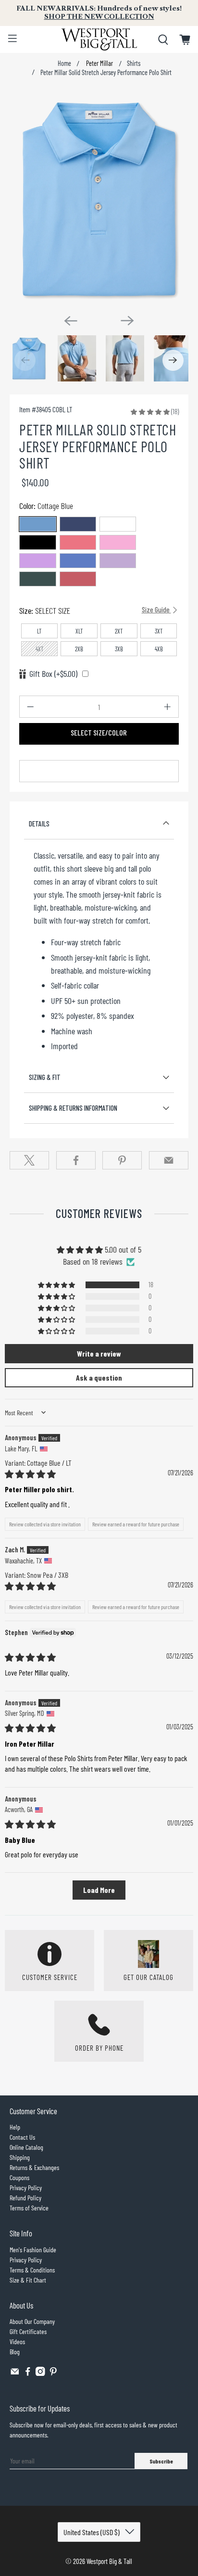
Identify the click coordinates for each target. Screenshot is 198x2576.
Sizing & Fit (45, 1077)
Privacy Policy (26, 2188)
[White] (118, 524)
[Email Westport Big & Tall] (15, 2373)
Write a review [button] (99, 1353)
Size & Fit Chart (28, 2280)
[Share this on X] (29, 1160)
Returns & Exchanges (34, 2167)
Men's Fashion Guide (33, 2250)
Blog (15, 2352)
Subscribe (161, 2461)
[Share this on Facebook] (76, 1160)
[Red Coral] (78, 579)
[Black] (37, 542)
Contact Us (22, 2137)
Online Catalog (26, 2147)
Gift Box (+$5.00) (53, 673)
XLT (79, 631)
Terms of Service (29, 2208)
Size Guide (156, 609)
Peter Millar (99, 63)
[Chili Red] (78, 542)
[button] (150, 411)
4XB (159, 649)
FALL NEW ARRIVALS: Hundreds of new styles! (99, 13)
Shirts (134, 63)
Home (64, 63)
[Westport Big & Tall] (99, 39)
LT (39, 631)
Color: (46, 506)
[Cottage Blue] (37, 524)
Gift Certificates (28, 2331)
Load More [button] (99, 1890)
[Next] (127, 320)
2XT (119, 631)
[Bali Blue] (78, 561)
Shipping (20, 2157)
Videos (17, 2341)
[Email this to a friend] (169, 1160)
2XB (79, 649)
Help (15, 2127)
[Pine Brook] (37, 579)
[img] (30, 1474)
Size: (95, 610)
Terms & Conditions (32, 2270)
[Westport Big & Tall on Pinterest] (53, 2373)
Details (39, 824)
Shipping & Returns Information (73, 1108)
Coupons (19, 2177)
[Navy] (78, 524)
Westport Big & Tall (109, 2561)
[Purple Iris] (37, 561)
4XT (40, 649)
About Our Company (32, 2321)
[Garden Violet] (118, 561)
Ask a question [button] (99, 1377)
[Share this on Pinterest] (122, 1160)
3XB (119, 649)
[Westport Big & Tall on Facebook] (28, 2373)
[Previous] (71, 321)
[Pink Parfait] (118, 542)
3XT (159, 631)
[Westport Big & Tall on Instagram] (40, 2373)
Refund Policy (25, 2198)
